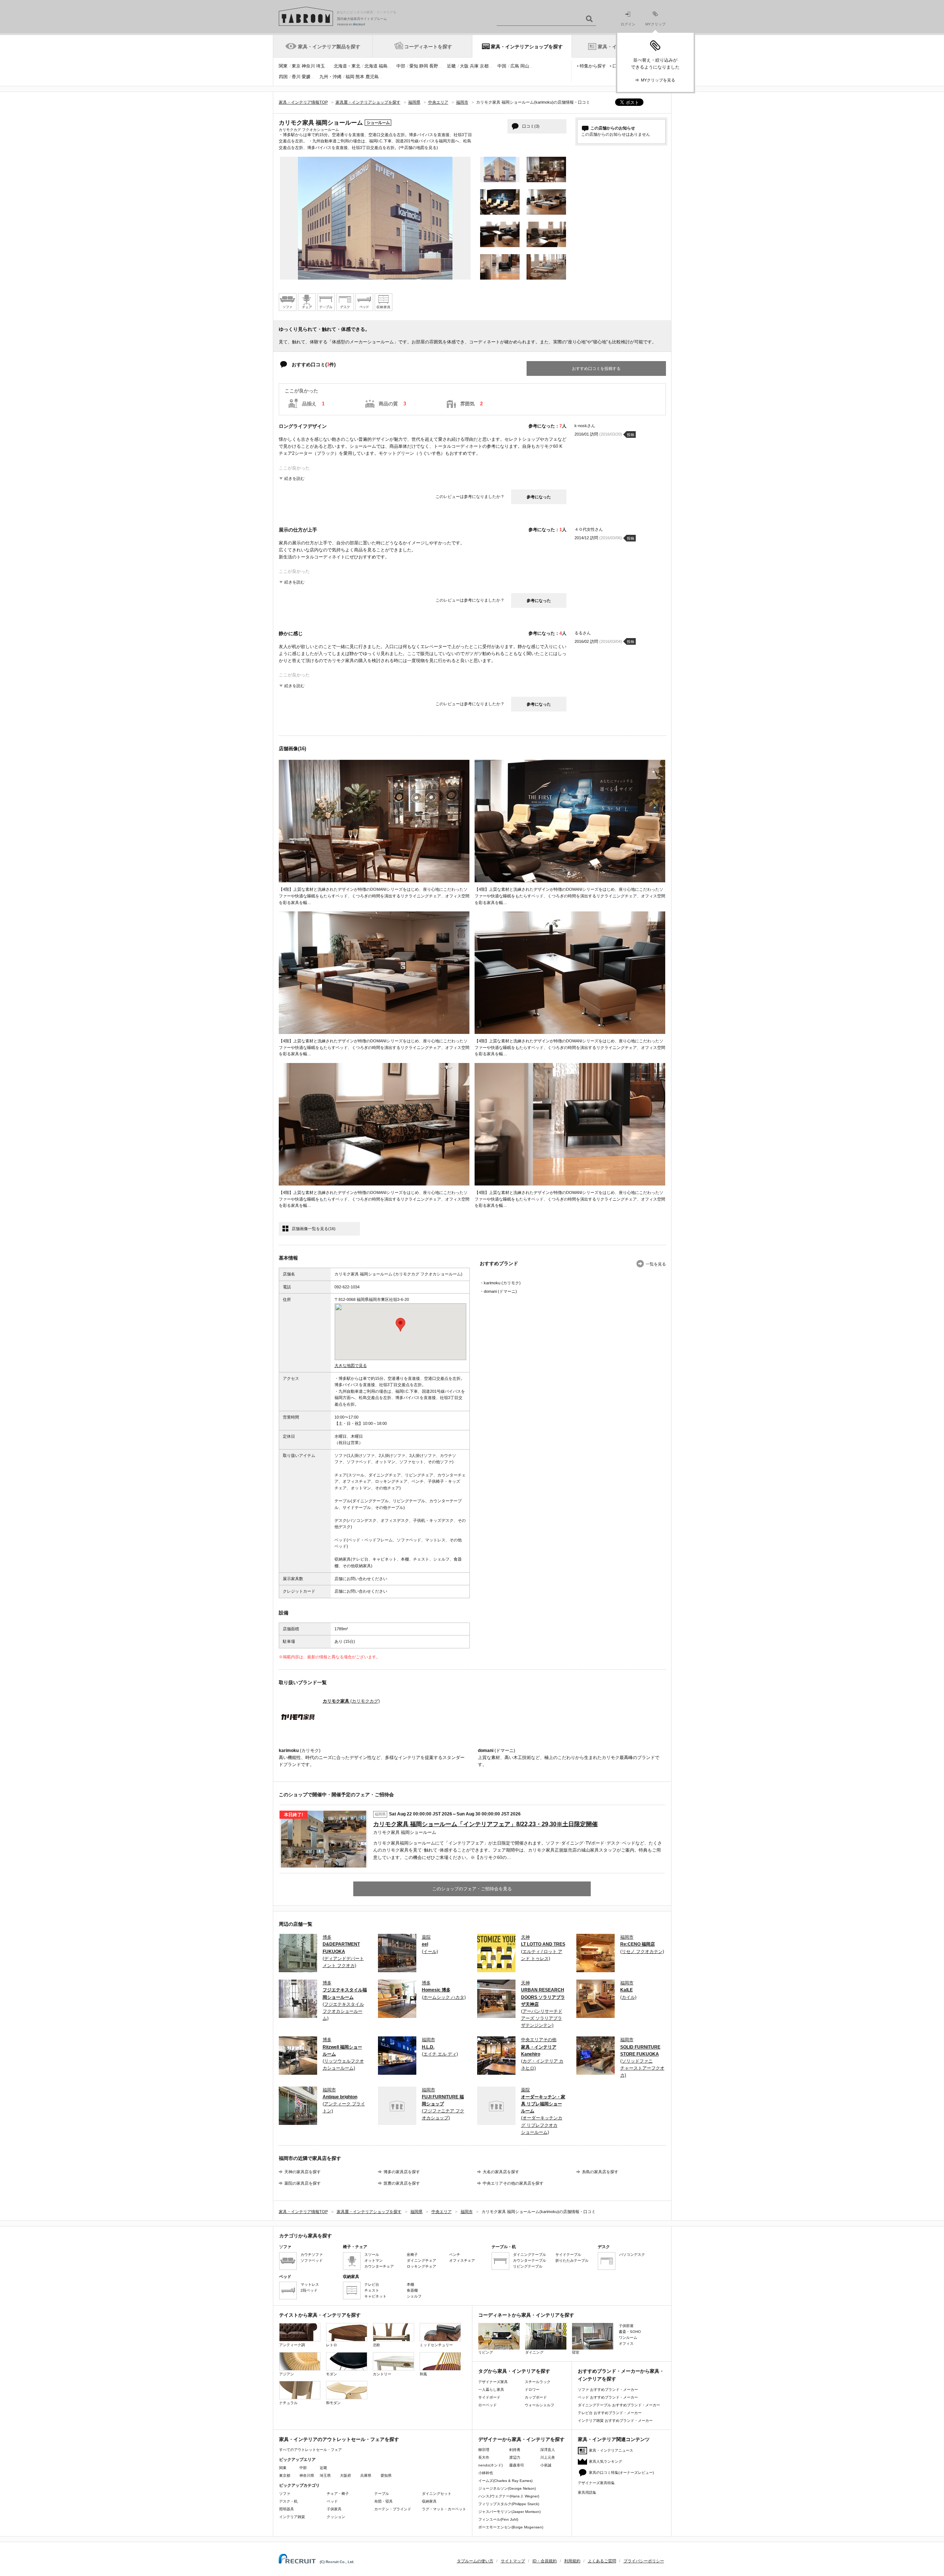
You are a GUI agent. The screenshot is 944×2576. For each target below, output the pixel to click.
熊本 (360, 77)
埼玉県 (325, 2475)
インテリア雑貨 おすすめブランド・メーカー (615, 2421)
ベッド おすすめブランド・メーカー (608, 2397)
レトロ (332, 2345)
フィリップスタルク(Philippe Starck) (509, 2504)
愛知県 (386, 2475)
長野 (434, 66)
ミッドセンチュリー (436, 2345)
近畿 (451, 66)
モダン (332, 2374)
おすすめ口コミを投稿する (596, 368)
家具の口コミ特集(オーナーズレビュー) (621, 2473)
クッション (336, 2517)
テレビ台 (372, 2284)
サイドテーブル (568, 2255)
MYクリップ (655, 24)
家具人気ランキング (605, 2461)
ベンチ (455, 2255)
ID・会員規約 (545, 2561)
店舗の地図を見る (420, 147)
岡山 (525, 66)
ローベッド (487, 2405)
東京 (296, 66)
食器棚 (412, 2290)
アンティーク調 (292, 2345)
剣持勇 (515, 2450)
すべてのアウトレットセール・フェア (310, 2450)
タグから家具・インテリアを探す (514, 2371)
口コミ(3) (531, 126)
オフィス (626, 2343)
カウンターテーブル (530, 2260)
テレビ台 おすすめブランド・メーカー (610, 2413)
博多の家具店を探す (402, 2172)
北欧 (376, 2345)
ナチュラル (288, 2403)
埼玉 (320, 66)
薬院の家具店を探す (303, 2183)
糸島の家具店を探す (600, 2172)
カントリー (382, 2374)
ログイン (628, 24)
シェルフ (414, 2296)
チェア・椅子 (338, 2494)
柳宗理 (484, 2450)
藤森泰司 (517, 2465)
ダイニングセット (437, 2494)
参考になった (539, 497)
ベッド (332, 2501)
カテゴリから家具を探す (306, 2236)
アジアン (287, 2374)
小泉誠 (546, 2465)
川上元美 (548, 2457)
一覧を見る (656, 1264)
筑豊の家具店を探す (402, 2183)
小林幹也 (486, 2473)
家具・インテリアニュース (611, 2450)
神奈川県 (307, 2475)
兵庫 (474, 66)
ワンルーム (628, 2338)
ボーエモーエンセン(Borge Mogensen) (511, 2527)
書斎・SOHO (630, 2332)
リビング (486, 2352)
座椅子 (412, 2255)
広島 (515, 66)
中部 (401, 66)
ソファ (285, 2494)
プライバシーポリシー (644, 2561)
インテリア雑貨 (292, 2517)
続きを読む (294, 478)
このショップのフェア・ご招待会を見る (472, 1889)
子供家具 (334, 2509)
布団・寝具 (383, 2501)
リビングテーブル (528, 2266)
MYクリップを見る (658, 80)
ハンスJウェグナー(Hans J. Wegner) (509, 2496)
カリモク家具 (351, 1701)
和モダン (333, 2403)
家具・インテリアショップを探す (527, 47)
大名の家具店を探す (501, 2172)
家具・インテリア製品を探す (329, 47)
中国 (502, 66)
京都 (484, 66)
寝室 (576, 2352)
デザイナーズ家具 (493, 2382)
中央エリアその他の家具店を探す (513, 2183)
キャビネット (375, 2296)
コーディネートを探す (428, 47)
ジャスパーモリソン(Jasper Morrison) (509, 2512)
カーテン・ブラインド (393, 2509)
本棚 (410, 2284)
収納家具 (429, 2501)
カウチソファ (312, 2255)
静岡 (424, 66)
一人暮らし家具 (491, 2390)
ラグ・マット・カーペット (444, 2509)
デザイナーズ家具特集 (596, 2483)
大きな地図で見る (351, 1365)
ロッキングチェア (421, 2266)
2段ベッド (309, 2290)
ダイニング (534, 2352)
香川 (296, 77)
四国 (283, 77)
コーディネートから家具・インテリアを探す (526, 2315)
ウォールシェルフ (539, 2405)
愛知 (414, 66)
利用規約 (572, 2561)
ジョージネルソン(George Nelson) (507, 2488)
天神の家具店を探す (303, 2172)
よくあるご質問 (602, 2561)
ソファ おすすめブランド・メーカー (608, 2390)
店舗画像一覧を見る (314, 1229)
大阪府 (346, 2475)
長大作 (484, 2457)
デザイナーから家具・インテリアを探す (521, 2439)
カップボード (536, 2397)
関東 (283, 66)
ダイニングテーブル (530, 2255)
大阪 (464, 66)
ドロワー (532, 2390)
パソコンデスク (632, 2255)
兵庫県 (366, 2475)
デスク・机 (288, 2501)
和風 (423, 2374)
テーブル (382, 2494)
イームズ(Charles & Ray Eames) (505, 2481)
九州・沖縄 (330, 77)
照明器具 (287, 2509)
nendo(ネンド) (490, 2465)
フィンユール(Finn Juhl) (498, 2519)
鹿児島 (372, 77)
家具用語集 (587, 2492)
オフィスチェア (462, 2260)
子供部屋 (626, 2326)
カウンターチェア (379, 2266)
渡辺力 (515, 2457)
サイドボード (489, 2397)
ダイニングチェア (421, 2260)
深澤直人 (548, 2450)
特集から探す (593, 66)
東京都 (285, 2475)
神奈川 (308, 66)
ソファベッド (312, 2260)
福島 (383, 66)
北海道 (371, 66)
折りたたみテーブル (572, 2260)
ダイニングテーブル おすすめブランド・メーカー (619, 2405)
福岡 (350, 77)
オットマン (374, 2260)
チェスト (372, 2290)
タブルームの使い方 (475, 2561)
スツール (372, 2255)
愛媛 (306, 77)
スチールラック (538, 2382)
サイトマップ (513, 2561)
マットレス (310, 2284)
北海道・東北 (347, 66)
